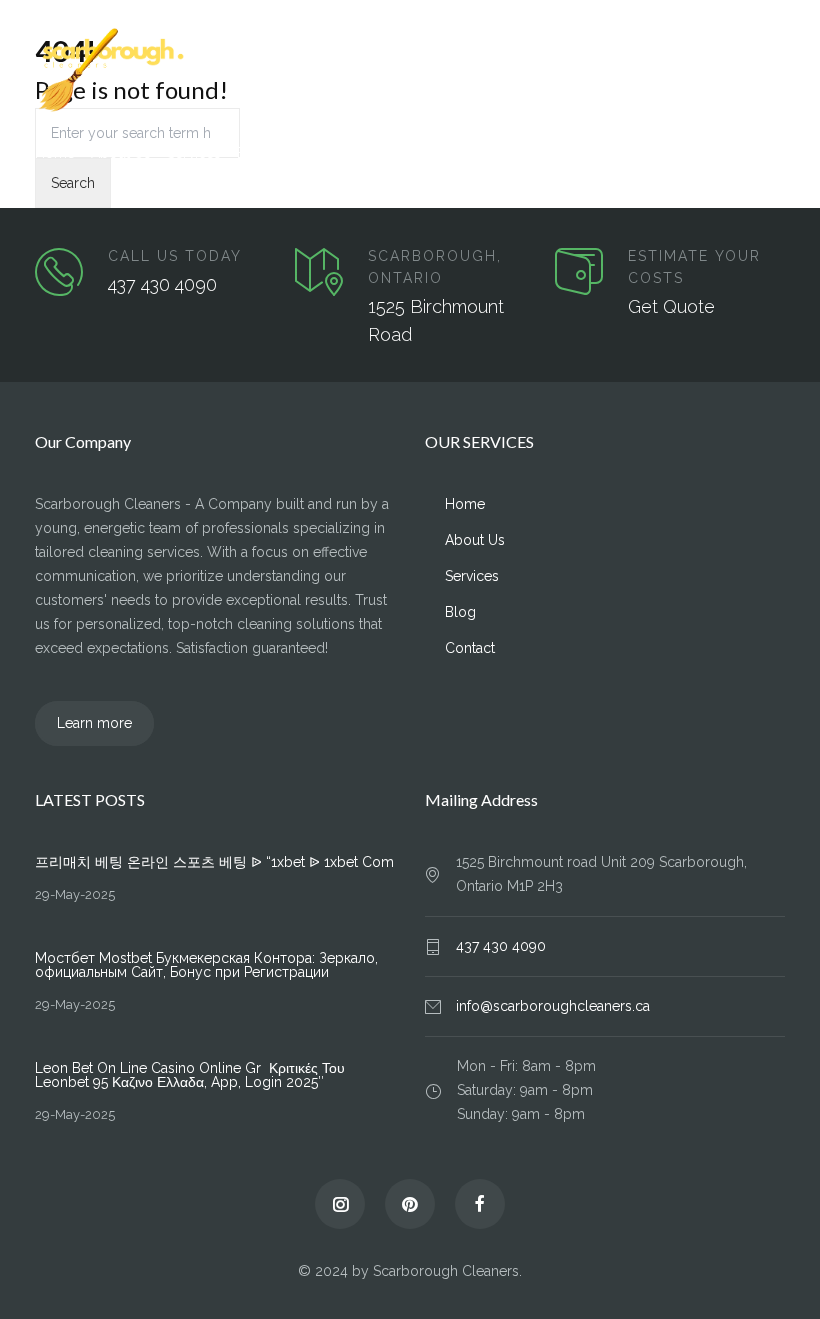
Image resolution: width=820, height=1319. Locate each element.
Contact (309, 153)
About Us (121, 153)
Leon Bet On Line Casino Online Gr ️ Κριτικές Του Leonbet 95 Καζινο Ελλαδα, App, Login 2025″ (190, 1075)
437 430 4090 (162, 284)
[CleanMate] (410, 71)
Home (55, 153)
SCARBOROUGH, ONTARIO (435, 267)
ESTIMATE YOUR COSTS (694, 267)
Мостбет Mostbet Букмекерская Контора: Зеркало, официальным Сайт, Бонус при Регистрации (206, 965)
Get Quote (671, 306)
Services (194, 153)
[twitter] (340, 1204)
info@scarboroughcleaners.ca (553, 1006)
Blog (252, 153)
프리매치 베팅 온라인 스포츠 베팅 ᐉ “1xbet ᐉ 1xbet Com (214, 862)
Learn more (94, 723)
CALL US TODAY (175, 256)
